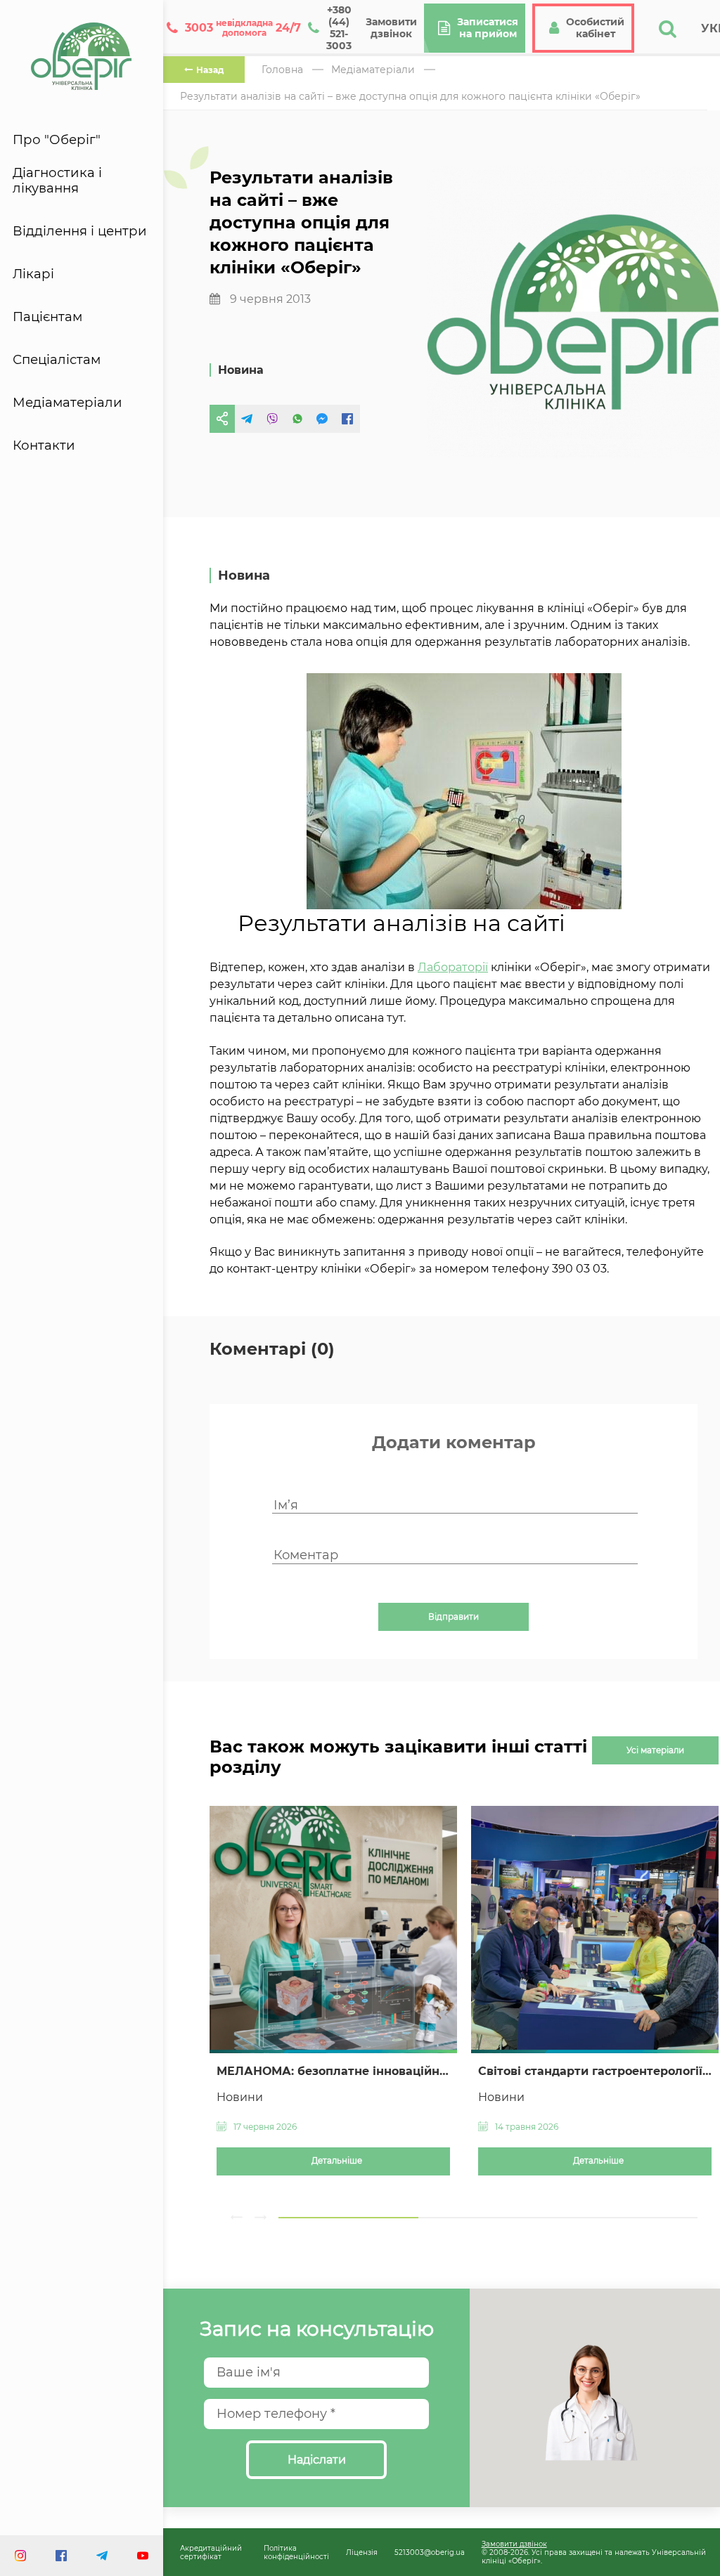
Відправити (454, 1617)
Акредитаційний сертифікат (211, 2552)
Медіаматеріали (67, 403)
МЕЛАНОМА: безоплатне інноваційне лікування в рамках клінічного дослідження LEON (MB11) (333, 2071)
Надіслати (317, 2460)
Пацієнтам (47, 317)
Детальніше (337, 2161)
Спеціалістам (57, 360)
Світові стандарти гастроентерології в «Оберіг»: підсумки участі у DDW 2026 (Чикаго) (595, 2071)
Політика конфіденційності (296, 2552)
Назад (210, 70)
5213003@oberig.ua (430, 2552)
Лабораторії (453, 967)
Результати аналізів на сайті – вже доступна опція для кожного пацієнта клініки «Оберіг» (410, 96)
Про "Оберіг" (57, 140)
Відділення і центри (80, 231)
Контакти (44, 445)
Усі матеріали (655, 1750)
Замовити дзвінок (514, 2544)
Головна (282, 70)
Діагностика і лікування (57, 181)
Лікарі (33, 274)
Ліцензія (362, 2552)
